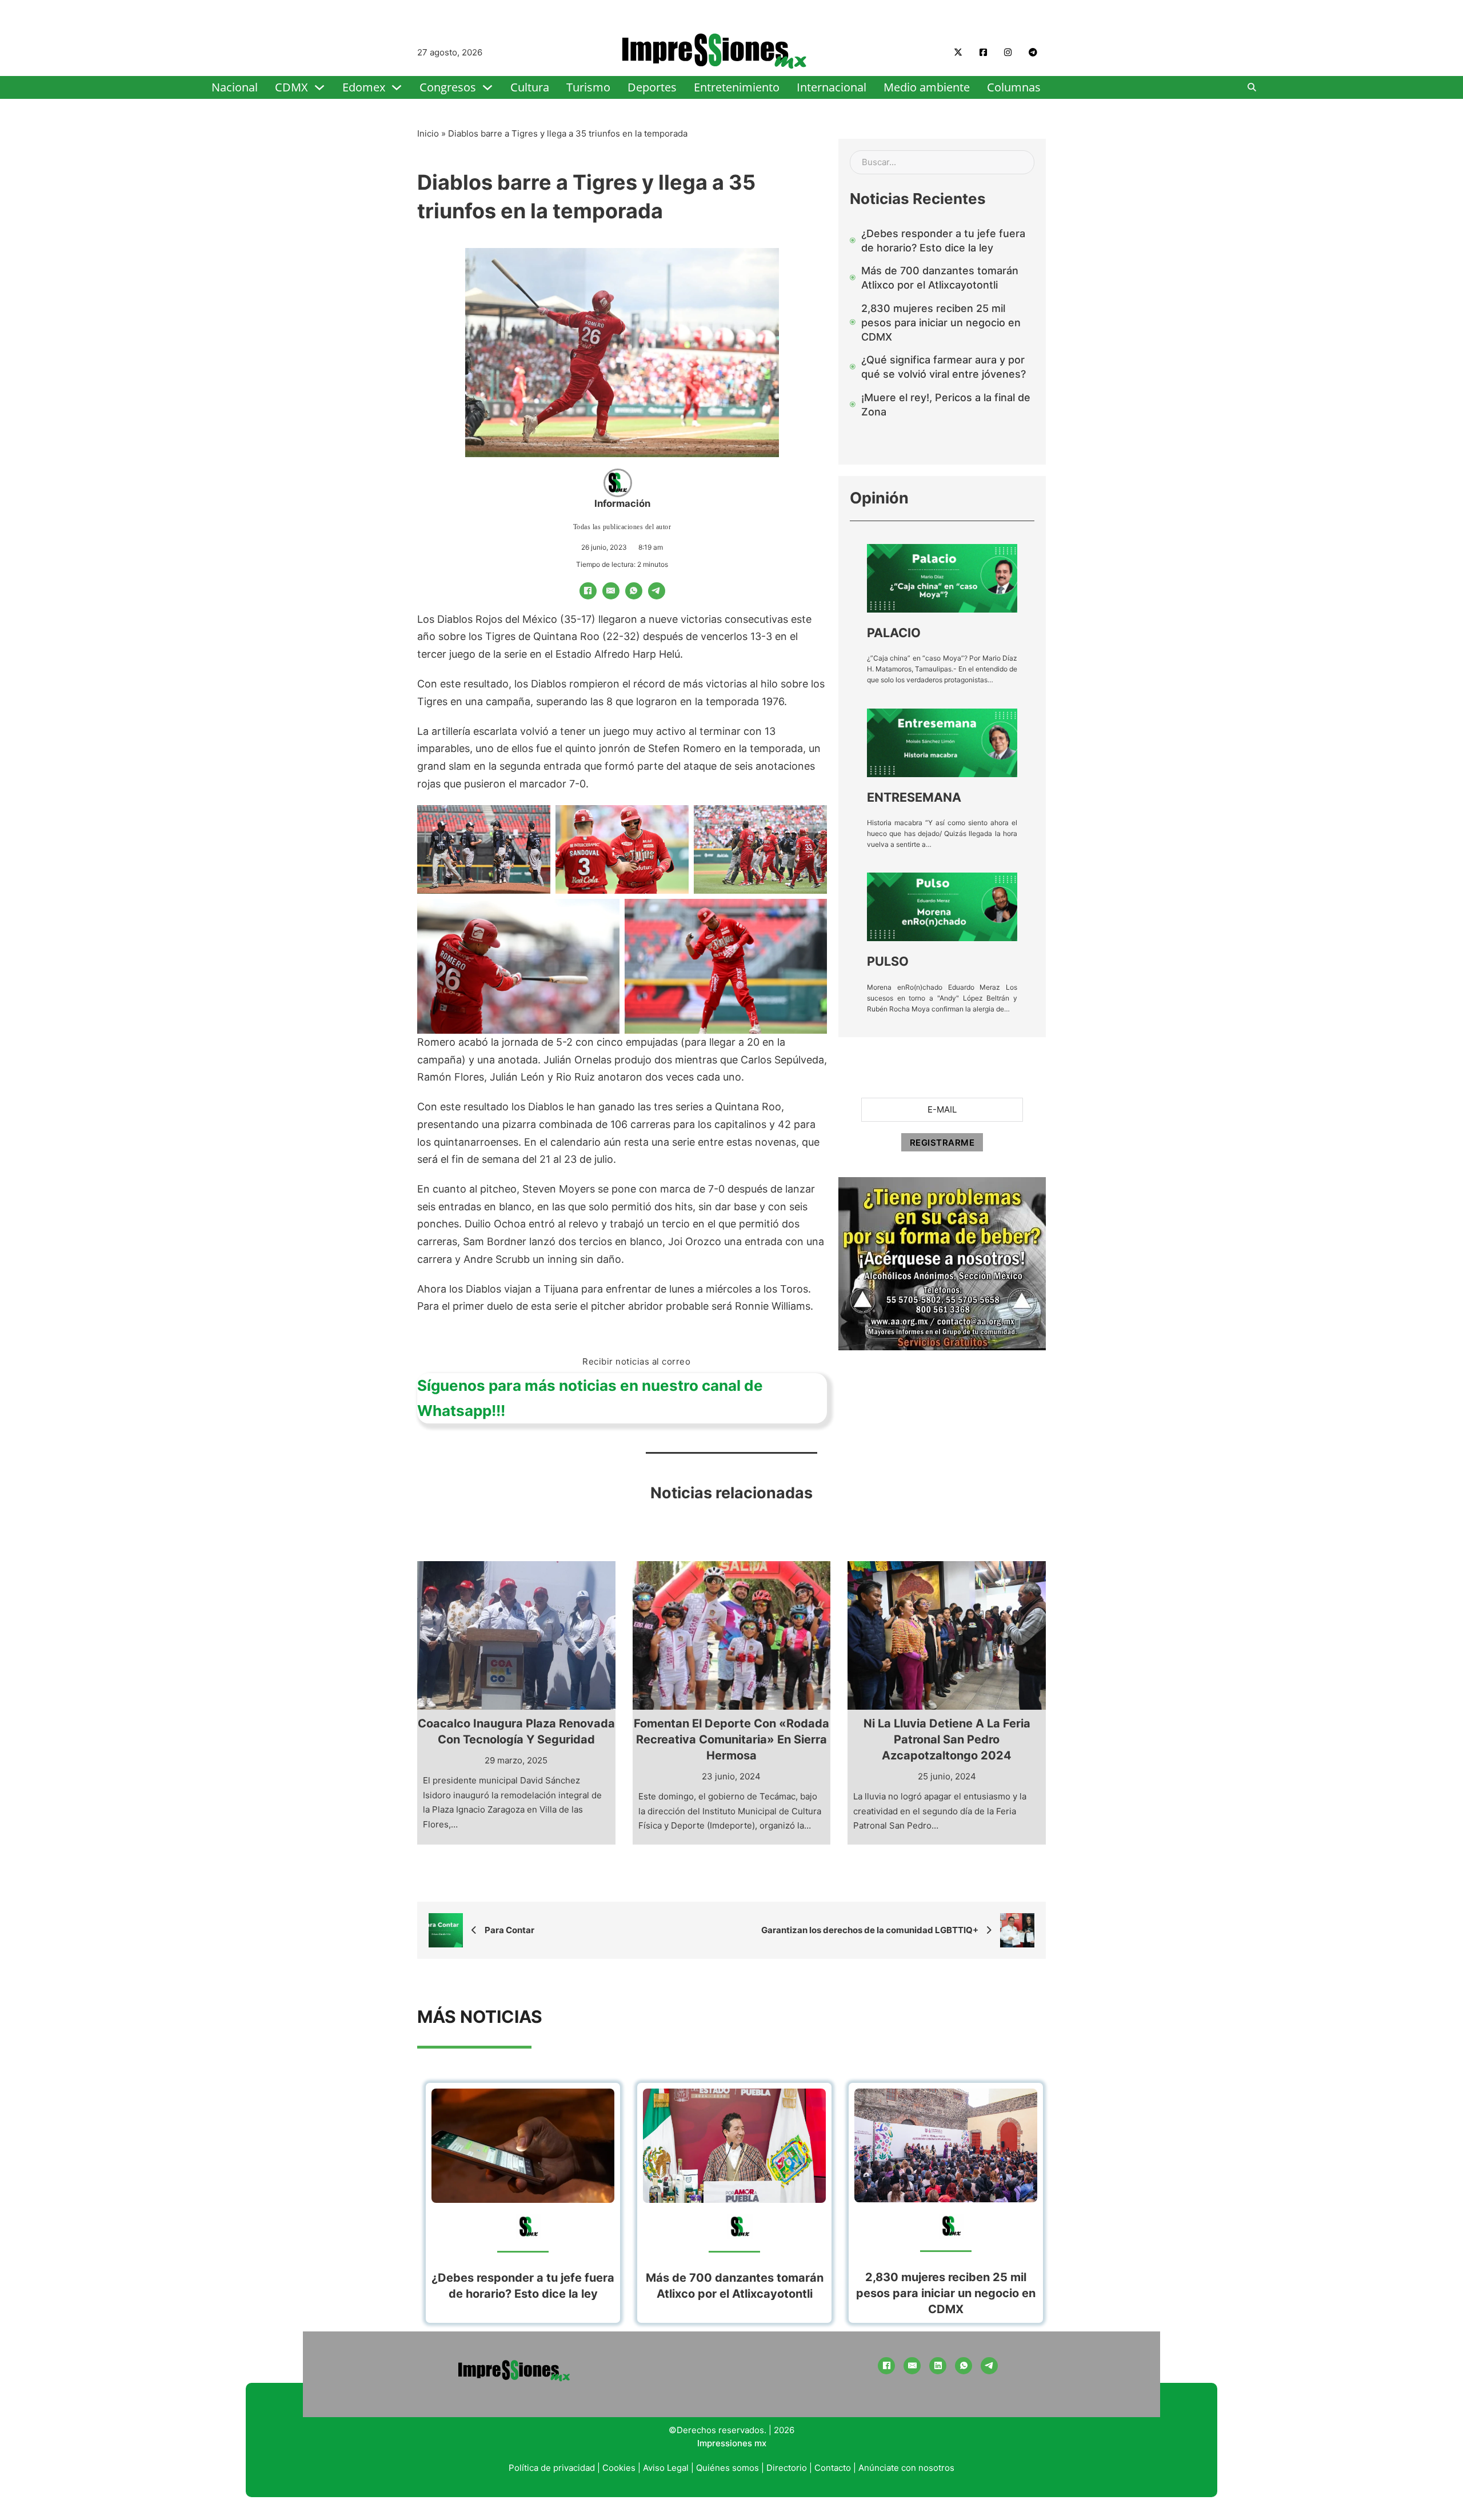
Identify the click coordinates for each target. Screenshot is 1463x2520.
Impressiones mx (732, 2443)
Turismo (588, 87)
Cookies (619, 2468)
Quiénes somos (727, 2468)
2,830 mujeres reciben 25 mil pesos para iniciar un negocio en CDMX (946, 2293)
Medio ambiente (927, 87)
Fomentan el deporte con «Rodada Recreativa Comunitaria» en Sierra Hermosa (731, 1739)
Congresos (448, 87)
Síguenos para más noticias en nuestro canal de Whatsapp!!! (590, 1398)
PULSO (888, 961)
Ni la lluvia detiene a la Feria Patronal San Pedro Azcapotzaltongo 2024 (947, 1739)
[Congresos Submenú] (487, 87)
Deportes (652, 87)
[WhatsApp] (634, 591)
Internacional (832, 87)
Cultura (530, 87)
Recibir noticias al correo (636, 1361)
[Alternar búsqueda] (1252, 87)
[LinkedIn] (938, 2366)
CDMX (291, 87)
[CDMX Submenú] (319, 87)
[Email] (611, 591)
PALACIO (894, 633)
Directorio (787, 2468)
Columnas (1014, 87)
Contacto (833, 2468)
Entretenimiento (737, 87)
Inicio (428, 133)
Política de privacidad (552, 2468)
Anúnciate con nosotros (906, 2468)
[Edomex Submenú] (397, 87)
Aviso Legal (666, 2468)
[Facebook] (588, 591)
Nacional (235, 87)
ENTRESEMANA (914, 797)
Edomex (364, 87)
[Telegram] (657, 591)
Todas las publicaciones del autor (622, 527)
